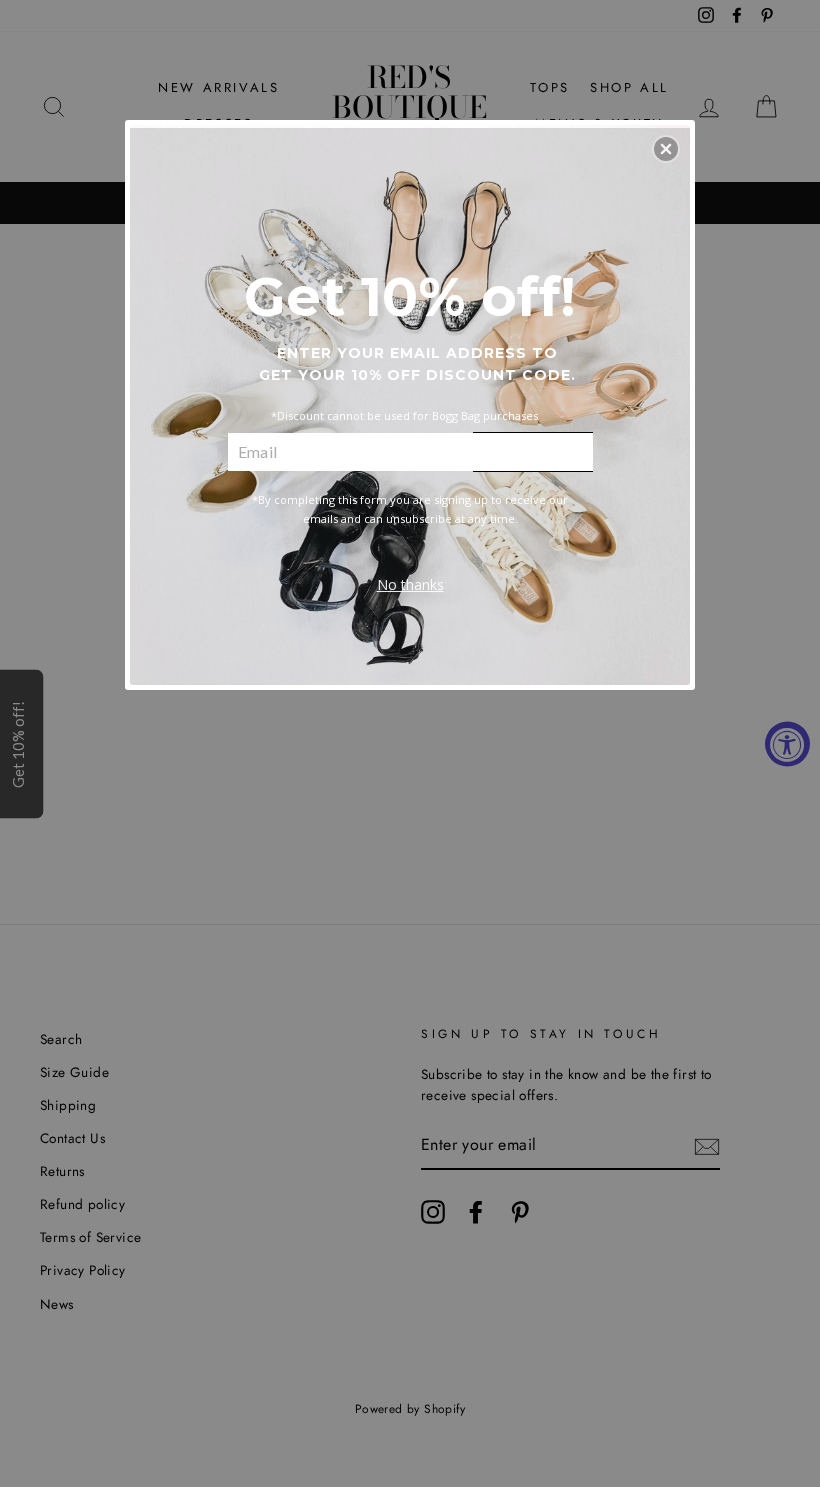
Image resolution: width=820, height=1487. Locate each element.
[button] (666, 149)
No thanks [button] (410, 584)
